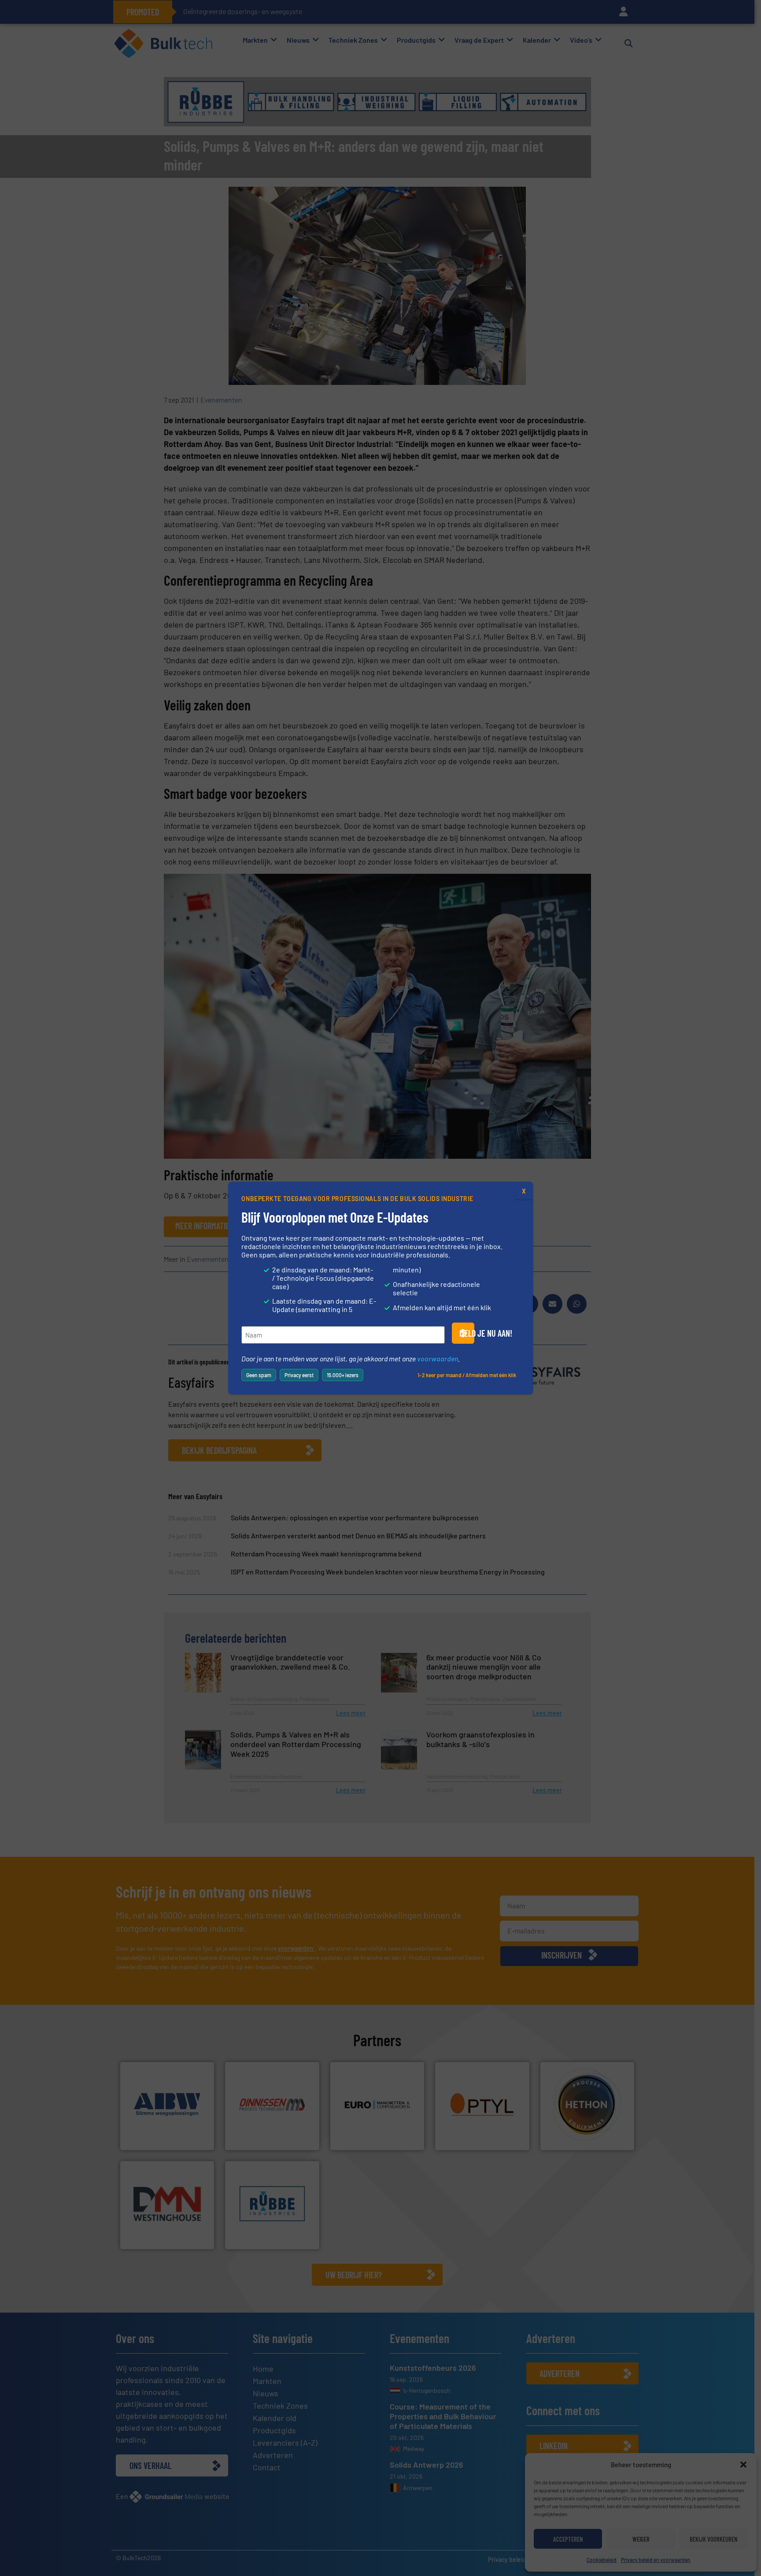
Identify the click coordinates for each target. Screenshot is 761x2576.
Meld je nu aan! (467, 1333)
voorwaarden (438, 1358)
